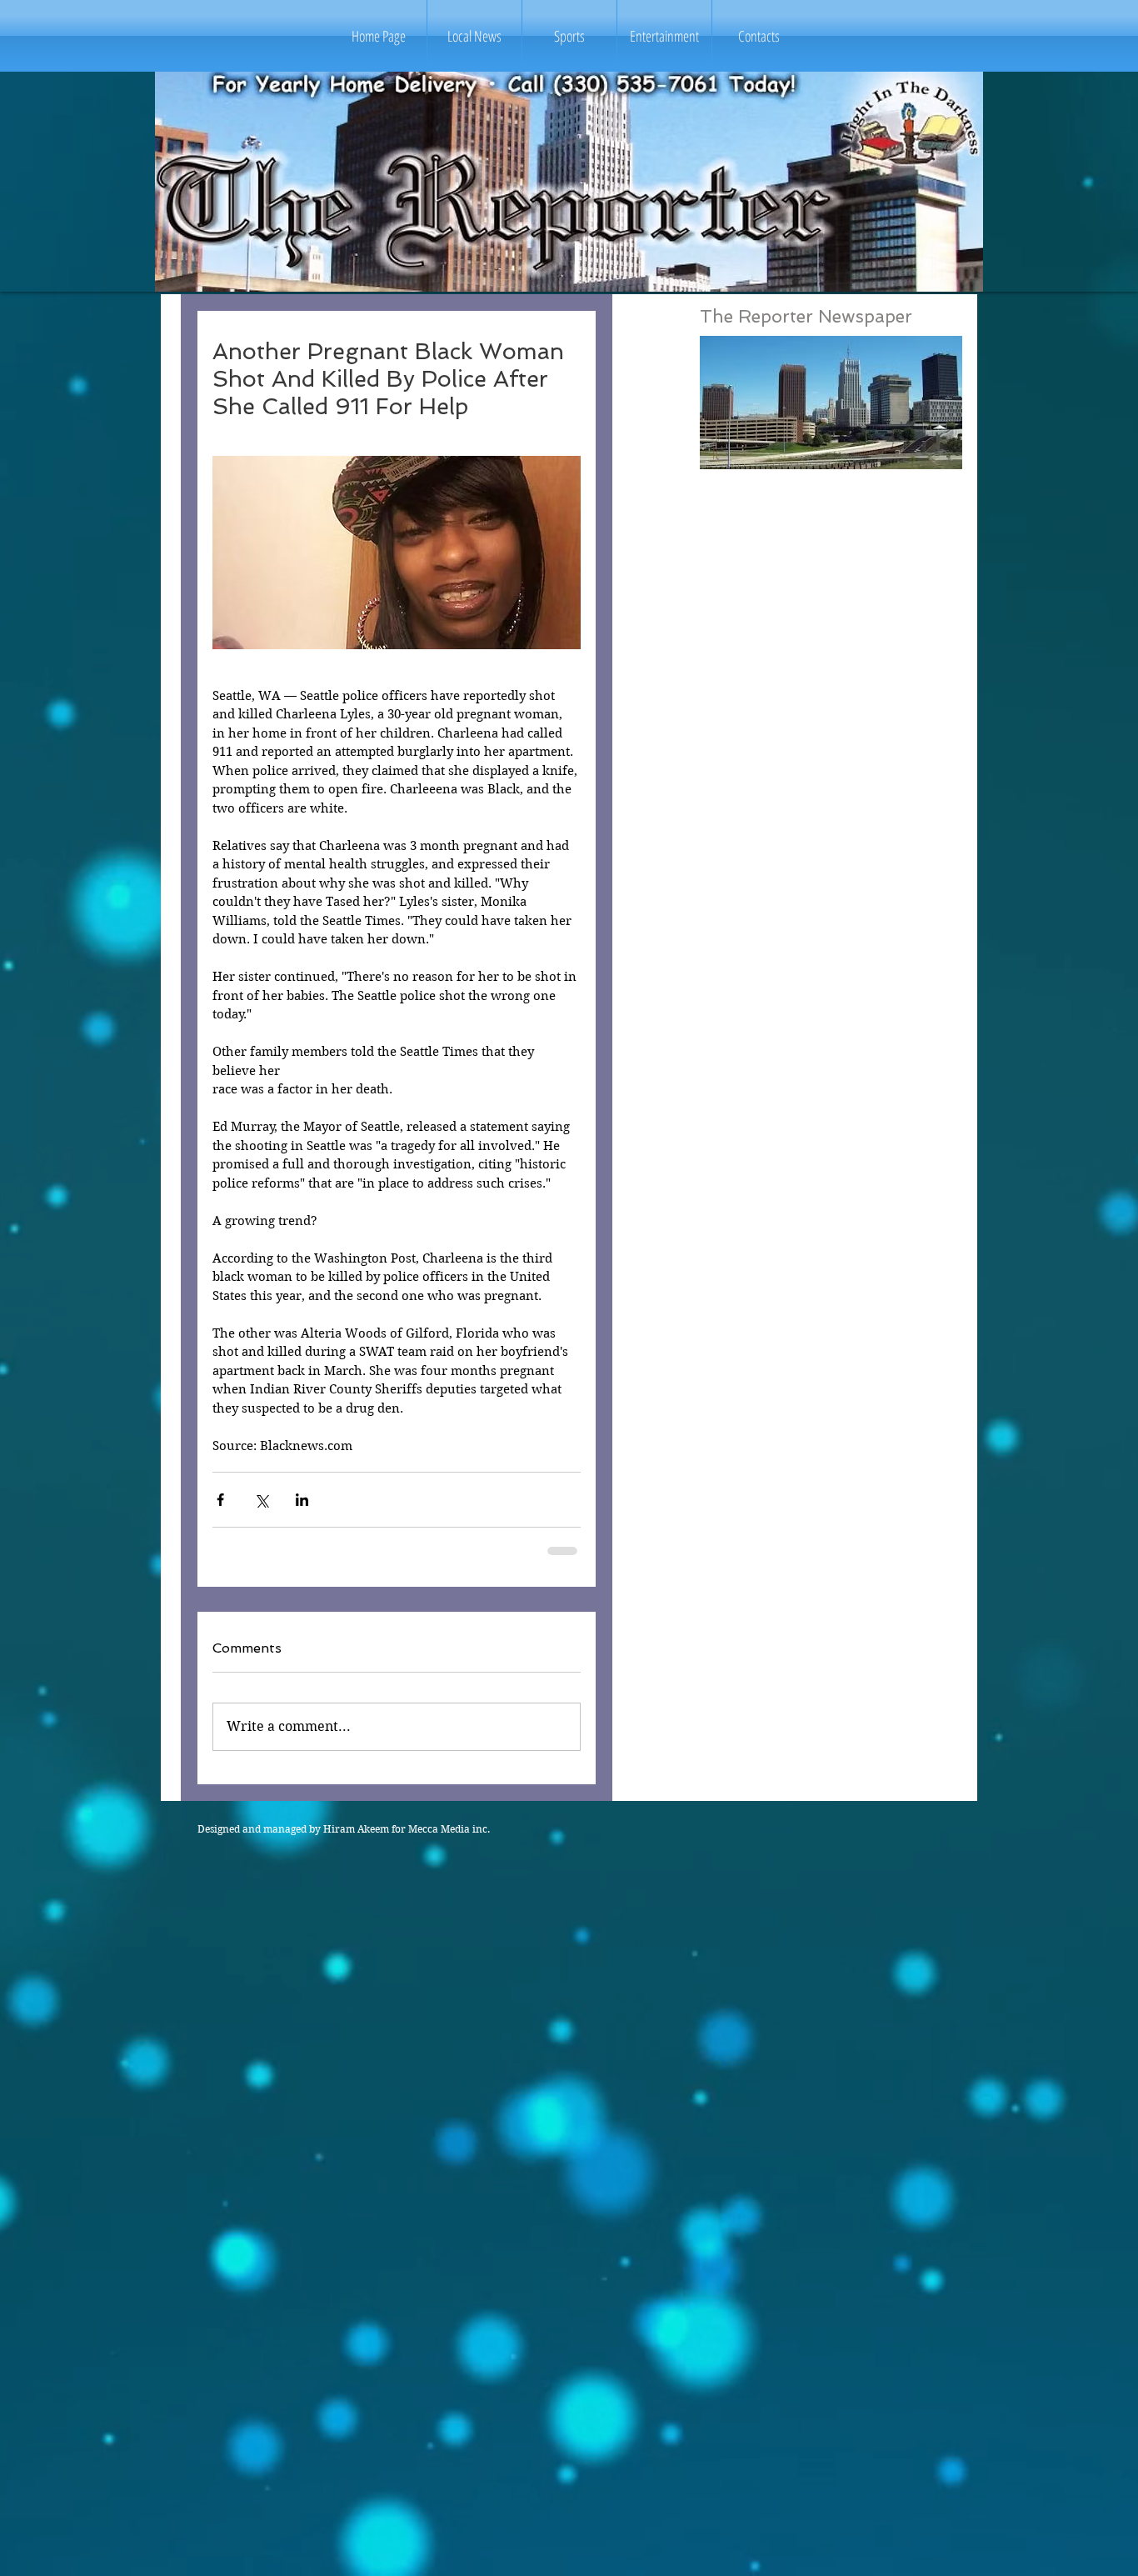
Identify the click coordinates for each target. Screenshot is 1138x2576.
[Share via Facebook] (220, 1500)
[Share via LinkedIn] (302, 1500)
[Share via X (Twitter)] (261, 1500)
